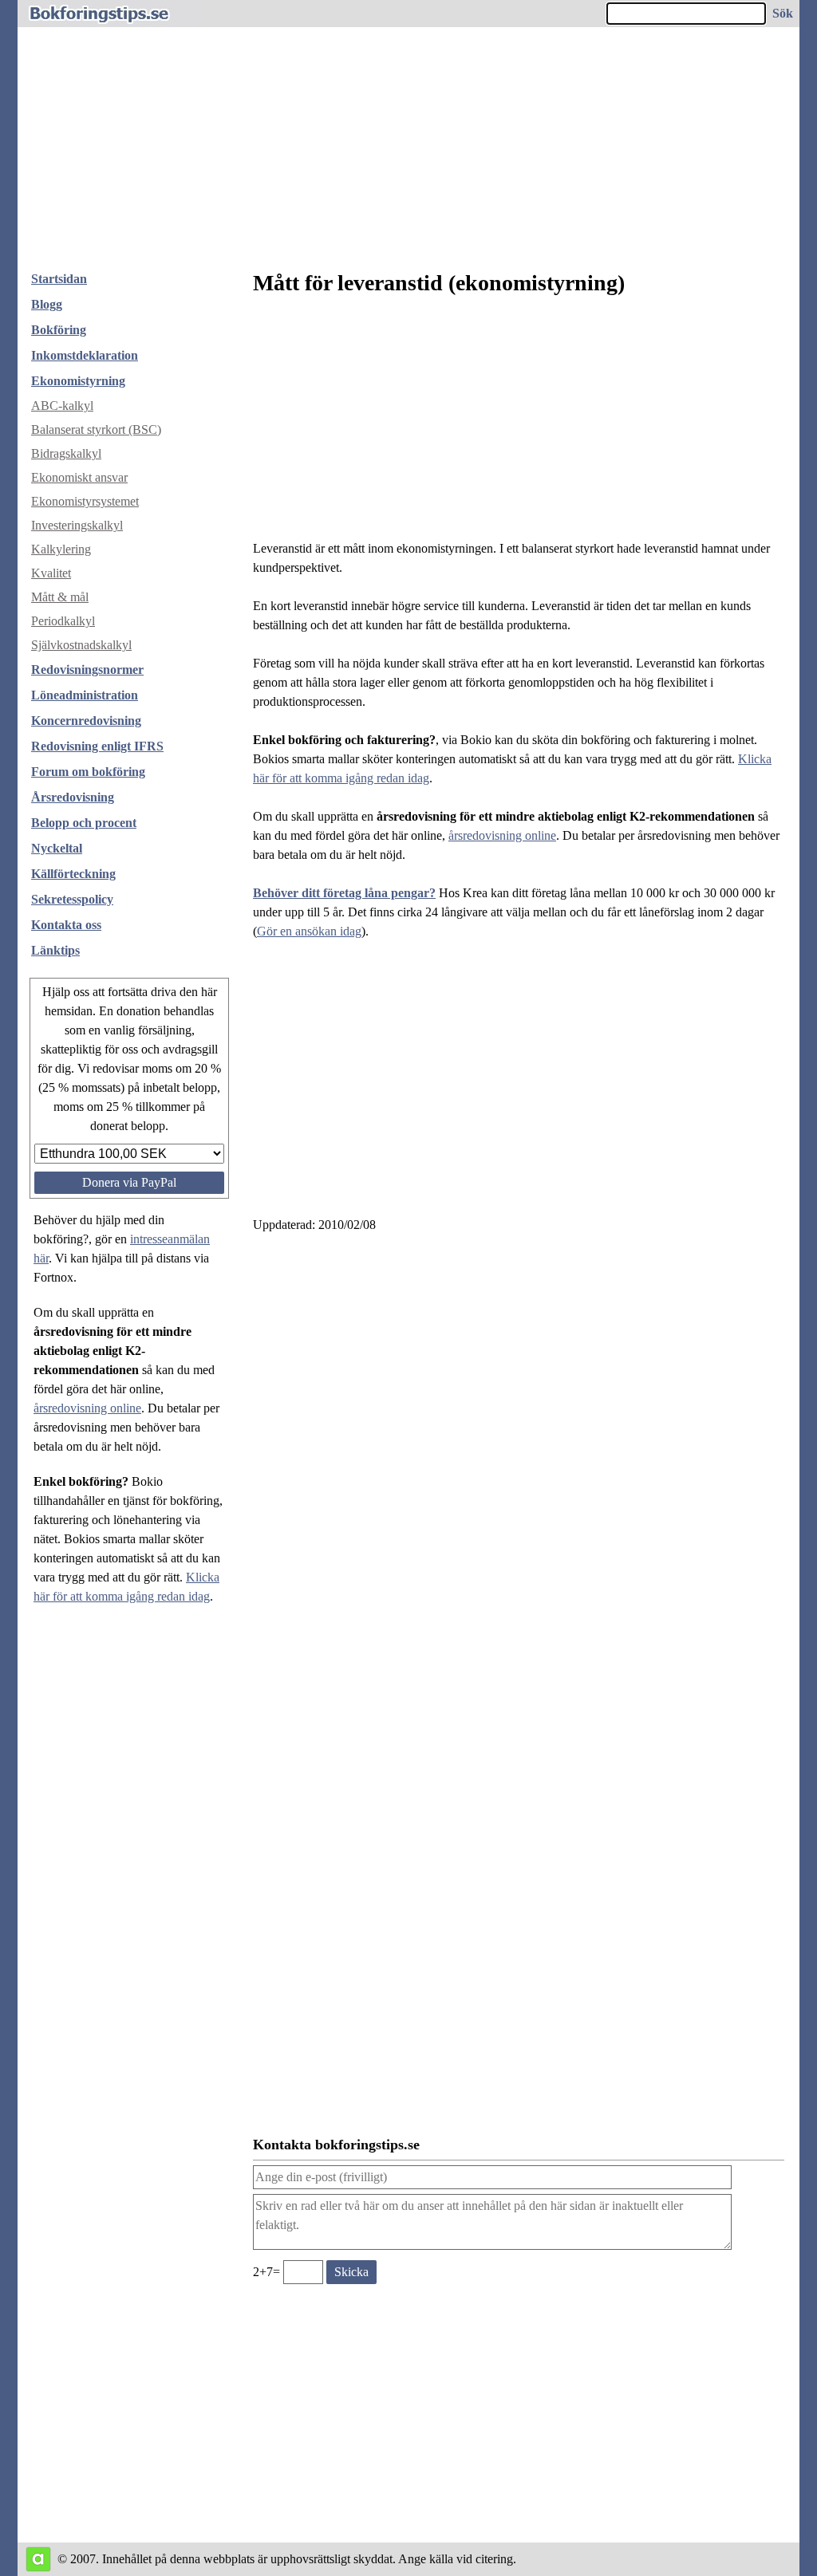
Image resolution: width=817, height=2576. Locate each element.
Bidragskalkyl (66, 453)
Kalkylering (61, 549)
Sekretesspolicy (72, 899)
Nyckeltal (57, 848)
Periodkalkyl (63, 621)
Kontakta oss (66, 925)
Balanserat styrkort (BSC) (96, 429)
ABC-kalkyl (62, 406)
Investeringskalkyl (77, 525)
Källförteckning (73, 874)
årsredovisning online (87, 1408)
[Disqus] (519, 1461)
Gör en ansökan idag (309, 931)
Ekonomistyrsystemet (85, 501)
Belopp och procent (84, 823)
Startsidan (59, 279)
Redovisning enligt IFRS (97, 746)
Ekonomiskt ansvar (79, 477)
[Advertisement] (408, 139)
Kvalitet (51, 573)
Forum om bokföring (88, 772)
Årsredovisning (73, 797)
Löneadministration (85, 695)
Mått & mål (60, 597)
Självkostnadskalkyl (81, 645)
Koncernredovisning (86, 721)
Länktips (55, 950)
